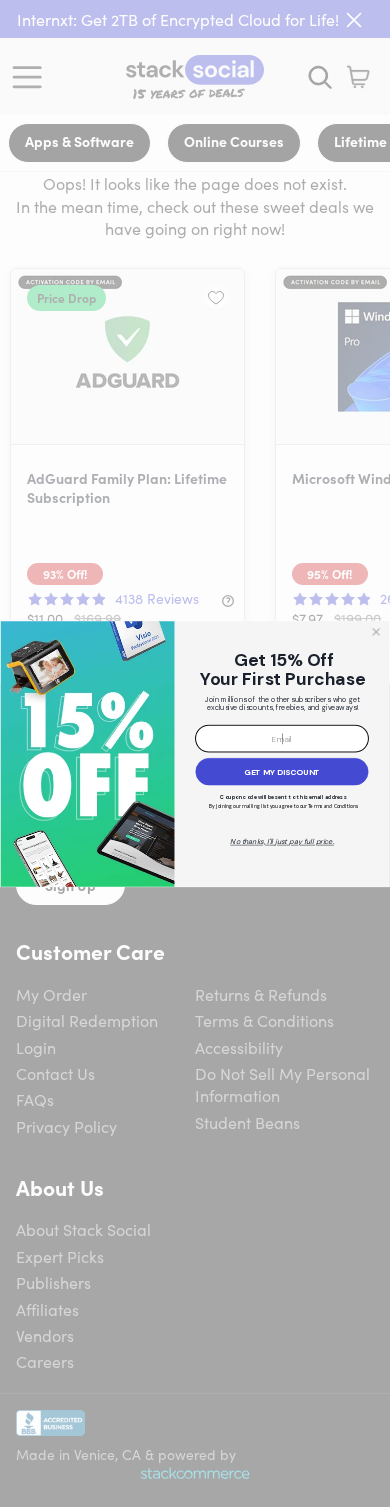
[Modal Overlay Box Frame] (195, 753)
